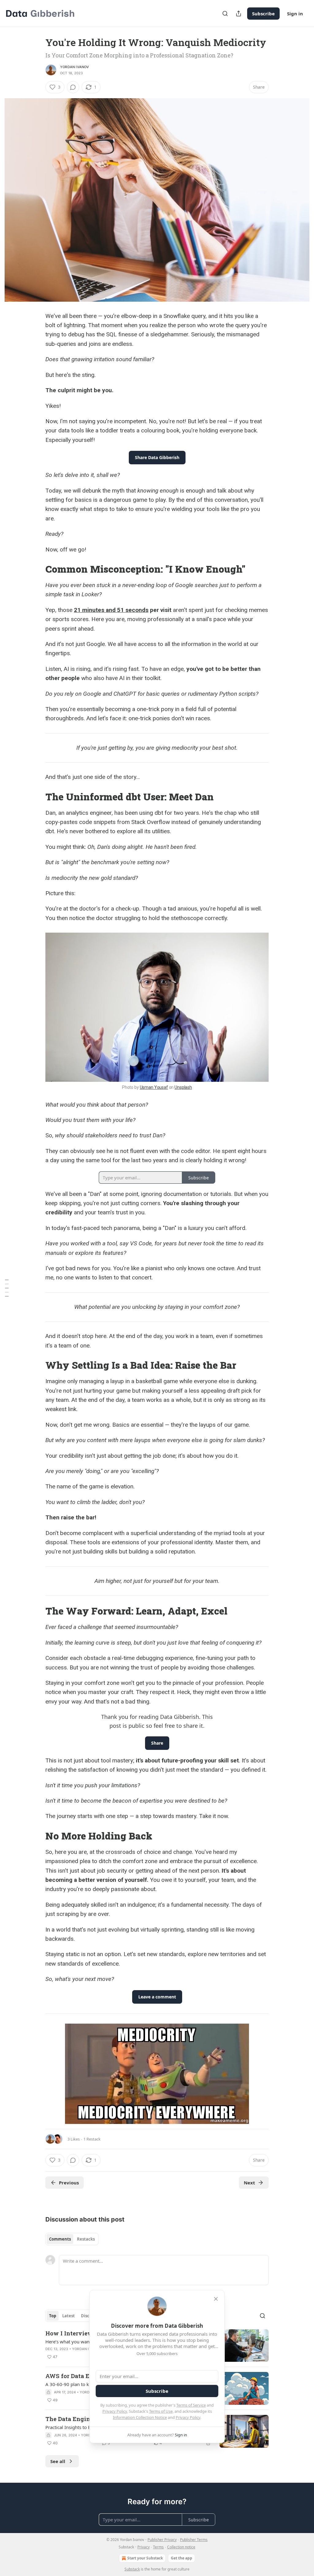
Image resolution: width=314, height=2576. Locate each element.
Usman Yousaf (154, 1087)
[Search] (225, 14)
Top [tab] (53, 2316)
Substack (132, 2569)
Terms (158, 2547)
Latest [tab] (69, 2316)
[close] (216, 2299)
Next (249, 2183)
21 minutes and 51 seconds (111, 610)
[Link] (37, 569)
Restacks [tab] (86, 2239)
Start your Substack (145, 2558)
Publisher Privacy (162, 2540)
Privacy (144, 2547)
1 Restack (92, 2139)
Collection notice (181, 2547)
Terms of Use (161, 2411)
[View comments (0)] (73, 87)
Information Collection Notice (140, 2417)
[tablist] (72, 2239)
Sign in (295, 14)
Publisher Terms (194, 2540)
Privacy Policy (115, 2411)
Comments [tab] (60, 2239)
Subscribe (263, 14)
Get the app (182, 2558)
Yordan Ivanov (75, 67)
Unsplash (183, 1087)
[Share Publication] (239, 14)
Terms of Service (191, 2405)
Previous (69, 2183)
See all (58, 2461)
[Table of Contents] (7, 1288)
